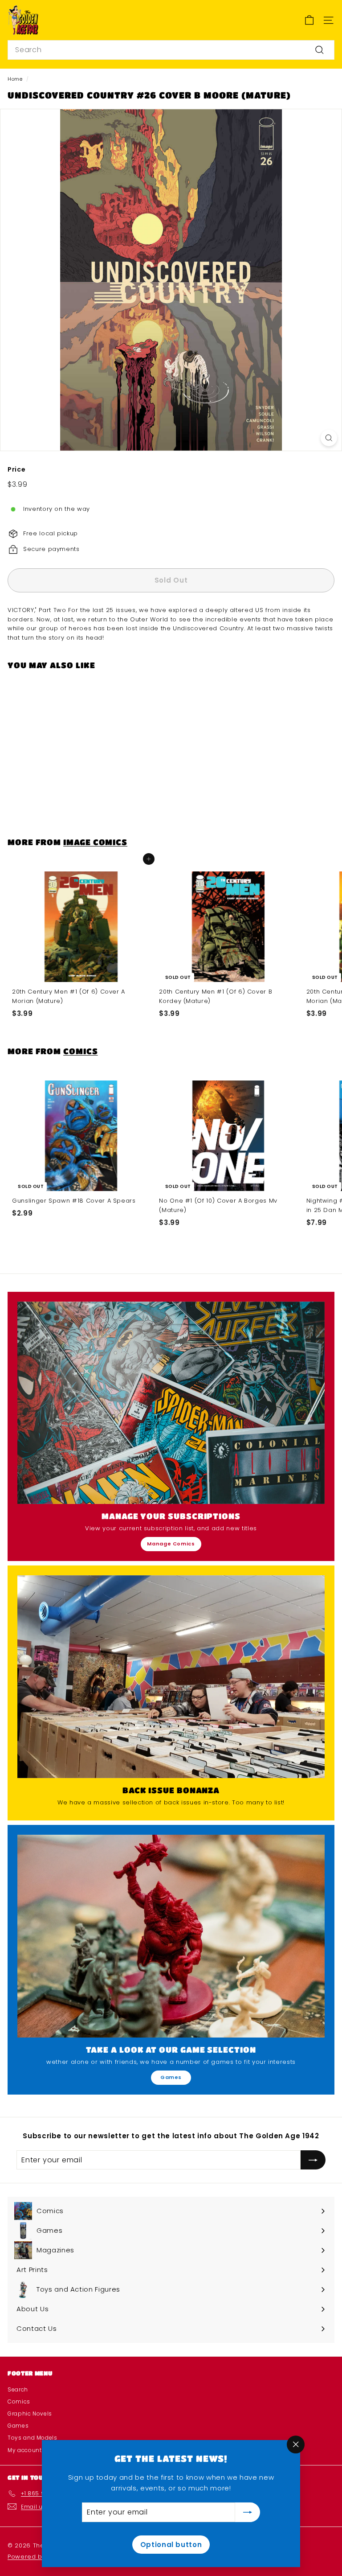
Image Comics (95, 842)
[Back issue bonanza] (171, 1677)
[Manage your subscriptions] (171, 1403)
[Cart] (309, 20)
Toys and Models (33, 2438)
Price (16, 469)
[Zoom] (329, 438)
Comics (80, 1051)
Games (171, 2077)
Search (18, 2389)
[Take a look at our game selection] (171, 1936)
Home (15, 79)
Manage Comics (171, 1544)
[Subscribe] (248, 2512)
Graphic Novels (30, 2414)
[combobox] (171, 50)
